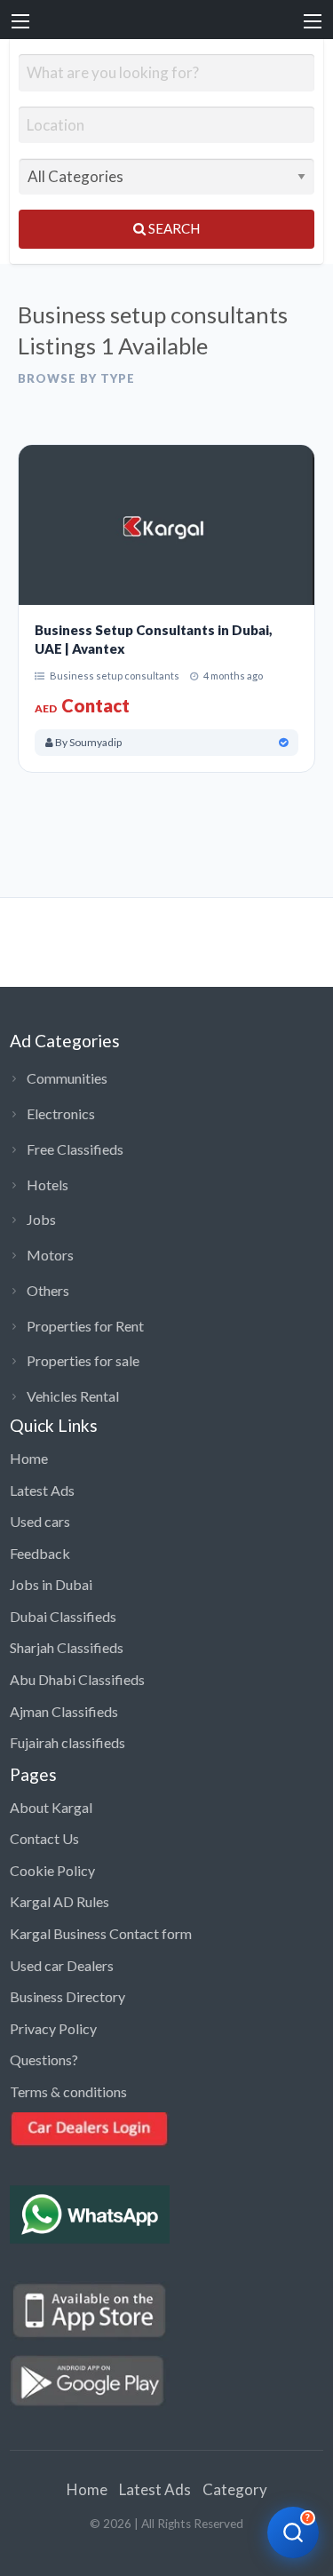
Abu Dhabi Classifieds (77, 1679)
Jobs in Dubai (51, 1584)
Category (235, 2489)
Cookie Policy (52, 1870)
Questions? (44, 2059)
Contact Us (44, 1838)
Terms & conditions (68, 2091)
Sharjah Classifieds (67, 1647)
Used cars (40, 1521)
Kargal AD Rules (59, 1901)
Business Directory (67, 1996)
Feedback (40, 1553)
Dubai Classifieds (63, 1616)
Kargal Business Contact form (101, 1933)
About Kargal (51, 1807)
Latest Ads (42, 1490)
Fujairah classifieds (67, 1742)
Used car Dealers (62, 1965)
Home (29, 1458)
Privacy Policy (53, 2028)
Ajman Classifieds (64, 1711)
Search (173, 228)
